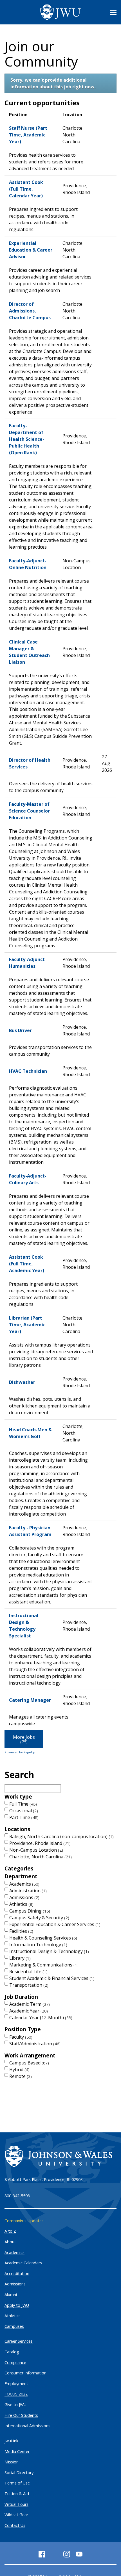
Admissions (24, 1897)
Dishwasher (22, 1382)
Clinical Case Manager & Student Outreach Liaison (29, 652)
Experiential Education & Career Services (54, 1924)
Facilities (21, 1931)
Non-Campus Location (35, 1850)
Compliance (15, 2362)
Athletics (21, 1904)
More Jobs (24, 1739)
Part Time (23, 1817)
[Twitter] (54, 2554)
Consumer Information (25, 2373)
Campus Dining (29, 1911)
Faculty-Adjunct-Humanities (28, 963)
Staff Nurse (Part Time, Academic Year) (28, 135)
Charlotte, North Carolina (40, 1857)
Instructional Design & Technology (48, 1951)
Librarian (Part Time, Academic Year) (27, 1325)
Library (19, 1958)
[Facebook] (42, 2554)
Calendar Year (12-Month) (40, 2018)
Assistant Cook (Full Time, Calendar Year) (26, 189)
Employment (16, 2384)
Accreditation (17, 2273)
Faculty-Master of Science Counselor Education (29, 811)
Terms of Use (17, 2483)
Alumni (11, 2295)
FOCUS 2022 (16, 2394)
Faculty (20, 2037)
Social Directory (19, 2473)
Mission (12, 2462)
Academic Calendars (23, 2263)
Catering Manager (30, 1700)
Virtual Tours (16, 2504)
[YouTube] (79, 2554)
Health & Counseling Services (42, 1938)
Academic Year (28, 2011)
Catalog (12, 2352)
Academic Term (29, 2004)
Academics (24, 1884)
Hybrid (19, 2070)
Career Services (19, 2341)
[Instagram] (67, 2554)
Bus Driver (20, 1030)
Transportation (28, 1985)
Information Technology (38, 1945)
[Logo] (60, 12)
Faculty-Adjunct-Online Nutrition (28, 564)
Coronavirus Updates (24, 2221)
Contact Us (15, 2525)
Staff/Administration (34, 2044)
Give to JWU (15, 2405)
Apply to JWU (17, 2305)
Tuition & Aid (17, 2494)
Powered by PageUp (20, 1752)
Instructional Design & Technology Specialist (24, 1626)
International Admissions (27, 2426)
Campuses (14, 2326)
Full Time (22, 1804)
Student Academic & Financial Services (51, 1978)
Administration (27, 1891)
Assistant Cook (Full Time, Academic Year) (27, 1264)
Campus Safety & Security (39, 1918)
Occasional (23, 1811)
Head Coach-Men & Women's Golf (30, 1433)
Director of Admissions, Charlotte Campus (30, 311)
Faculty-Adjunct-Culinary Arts (28, 1179)
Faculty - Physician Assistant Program (30, 1531)
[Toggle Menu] (113, 13)
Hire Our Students (21, 2415)
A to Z (10, 2231)
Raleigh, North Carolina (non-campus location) (61, 1836)
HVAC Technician (28, 1071)
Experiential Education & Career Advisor (31, 250)
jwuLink (11, 2441)
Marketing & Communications (43, 1965)
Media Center (17, 2451)
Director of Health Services (30, 763)
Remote (20, 2076)
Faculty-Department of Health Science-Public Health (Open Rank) (27, 439)
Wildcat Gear (16, 2515)
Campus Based (28, 2063)
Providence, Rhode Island (39, 1843)
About (10, 2242)
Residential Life (28, 1972)
